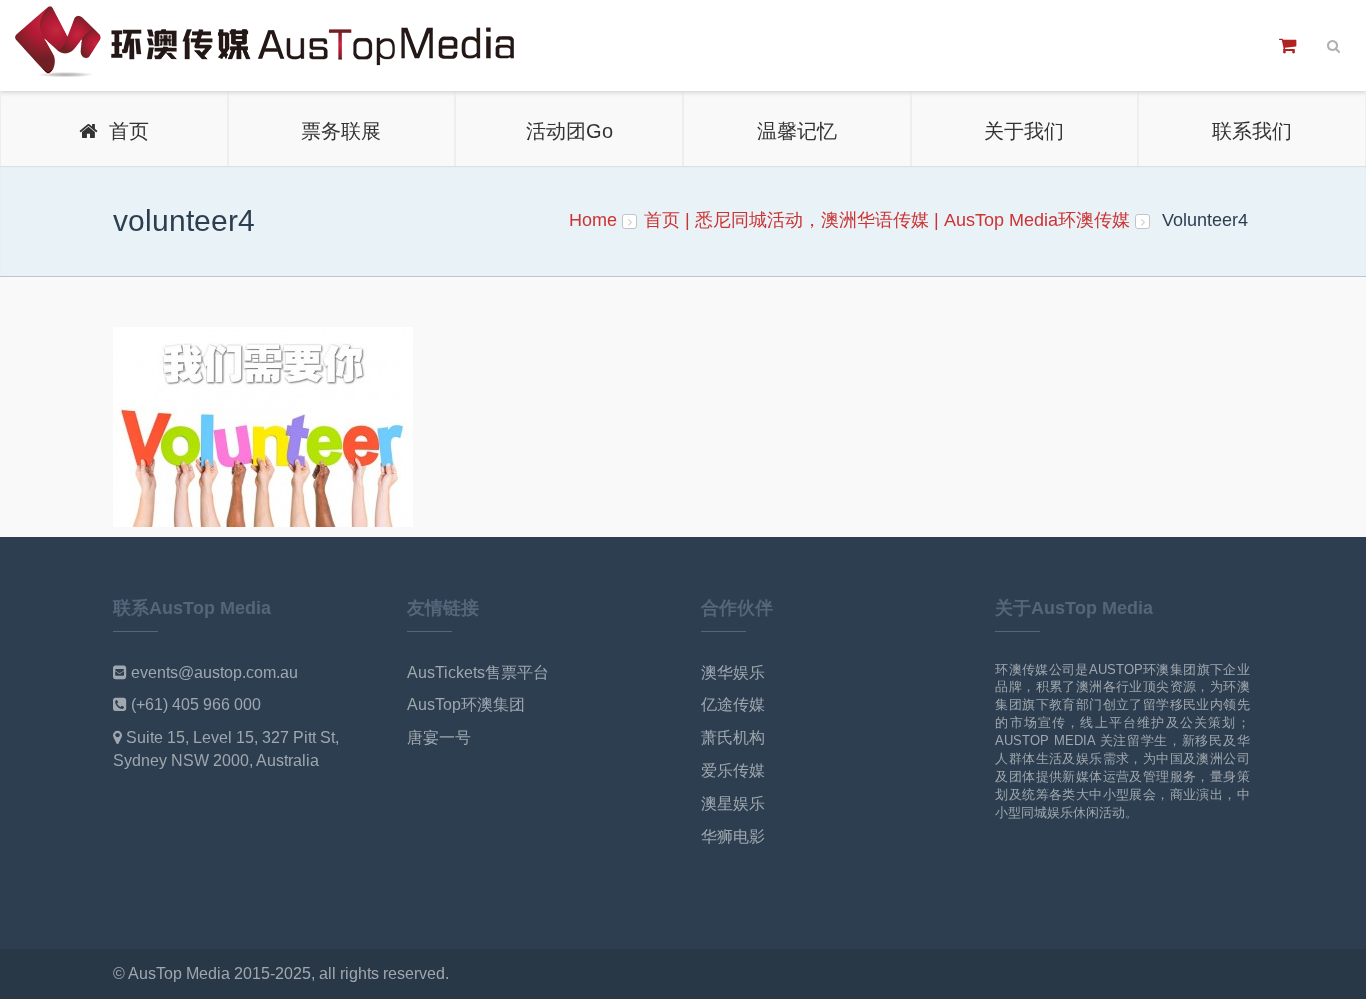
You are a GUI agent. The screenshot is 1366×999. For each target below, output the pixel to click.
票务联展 (341, 131)
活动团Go (569, 131)
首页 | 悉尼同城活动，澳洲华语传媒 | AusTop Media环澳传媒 (887, 220)
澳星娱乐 (733, 803)
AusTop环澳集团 (466, 704)
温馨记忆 (797, 131)
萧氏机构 (733, 737)
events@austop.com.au (214, 672)
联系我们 (1252, 131)
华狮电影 (733, 836)
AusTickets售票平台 (478, 672)
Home (593, 220)
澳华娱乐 (733, 672)
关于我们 (1024, 131)
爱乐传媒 (733, 770)
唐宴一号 (439, 737)
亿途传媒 (733, 704)
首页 (123, 131)
